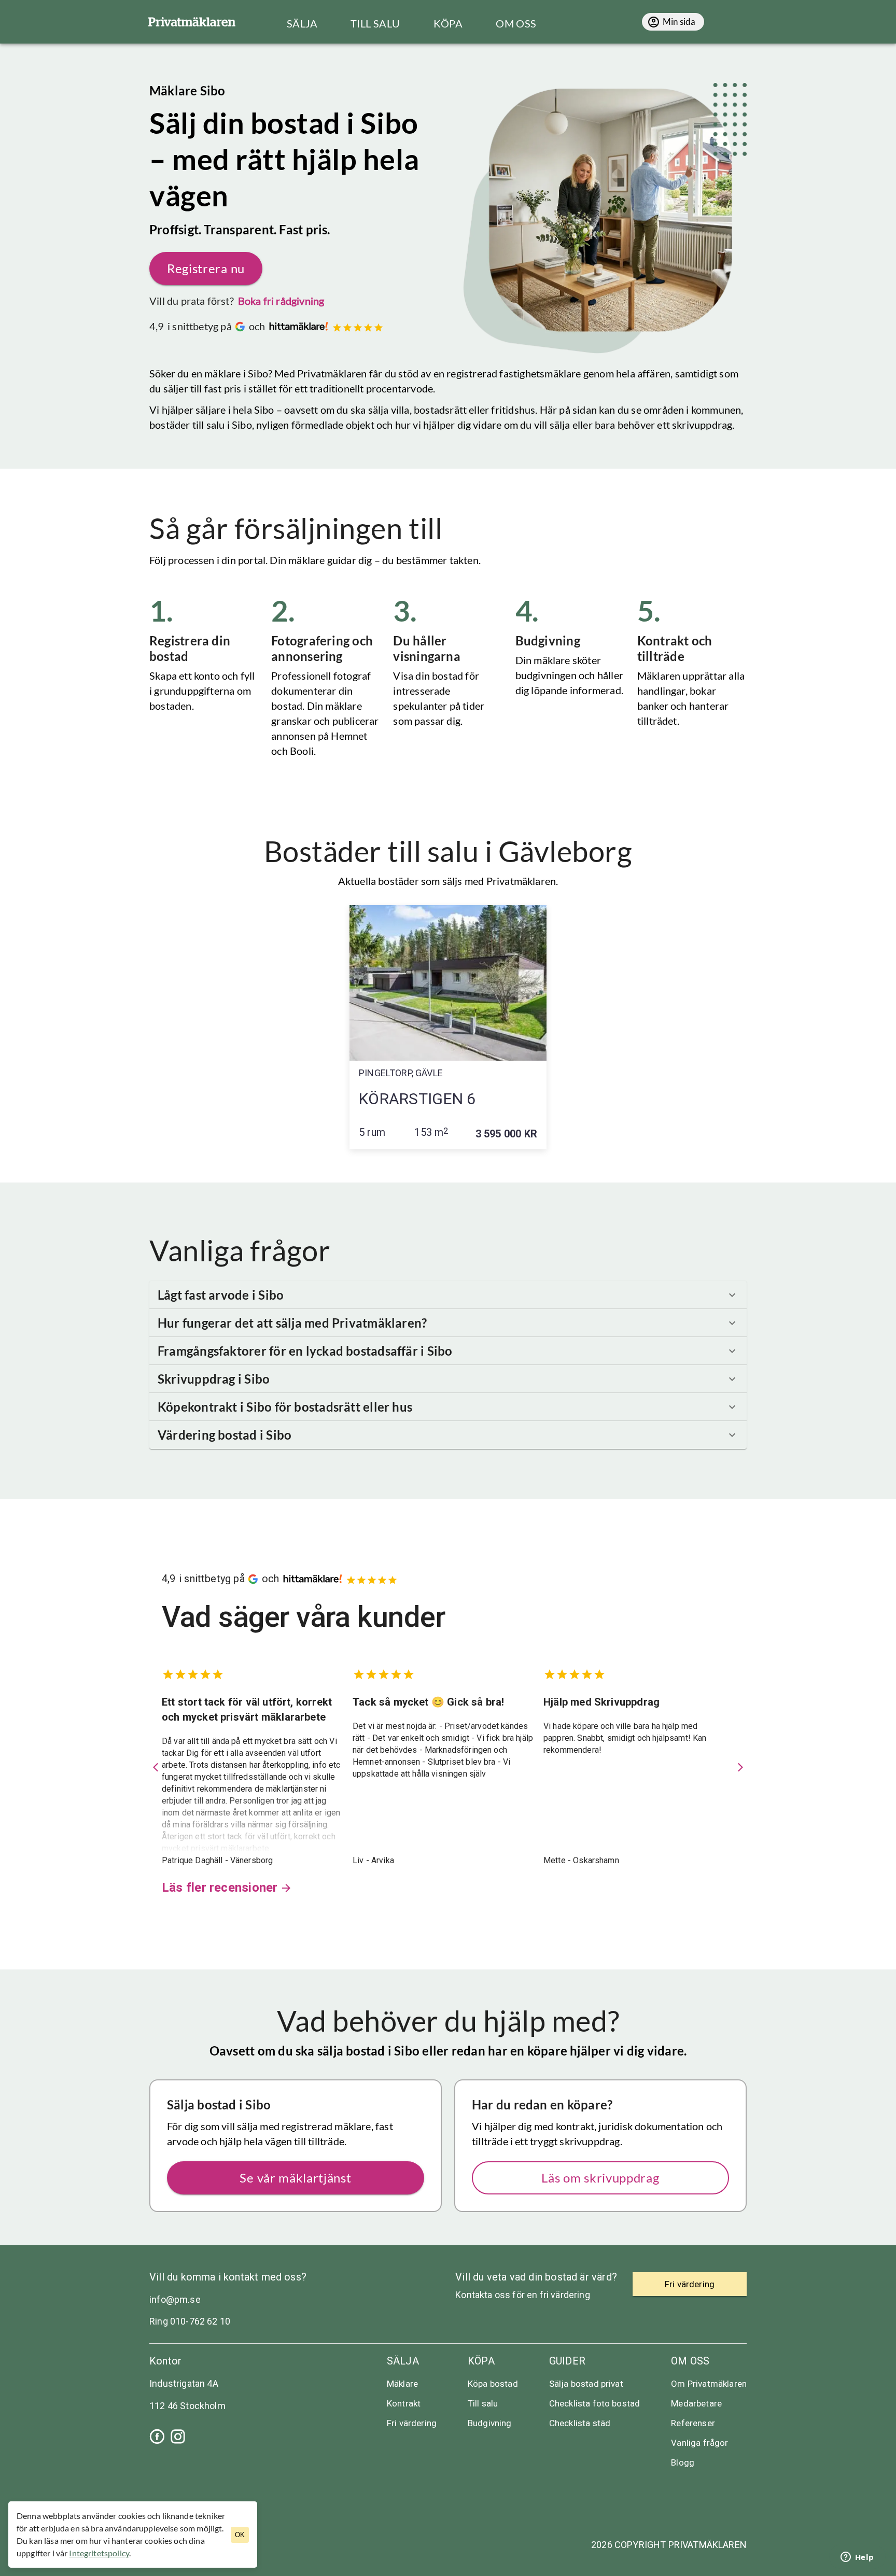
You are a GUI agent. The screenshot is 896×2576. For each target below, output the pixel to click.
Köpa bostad (493, 2384)
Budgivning (490, 2423)
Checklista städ (580, 2423)
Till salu (483, 2403)
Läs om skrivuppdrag (600, 2178)
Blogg (683, 2462)
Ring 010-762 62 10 (190, 2321)
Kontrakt (404, 2403)
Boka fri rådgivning (281, 301)
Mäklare (402, 2384)
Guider (567, 2361)
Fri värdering (412, 2423)
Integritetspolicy (99, 2553)
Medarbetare (696, 2403)
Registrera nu (206, 268)
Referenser (693, 2423)
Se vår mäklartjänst (295, 2178)
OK (240, 2535)
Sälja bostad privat (586, 2384)
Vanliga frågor (699, 2443)
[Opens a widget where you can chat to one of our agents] (857, 2558)
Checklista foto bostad (595, 2403)
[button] (448, 1295)
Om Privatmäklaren (709, 2384)
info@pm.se (175, 2299)
